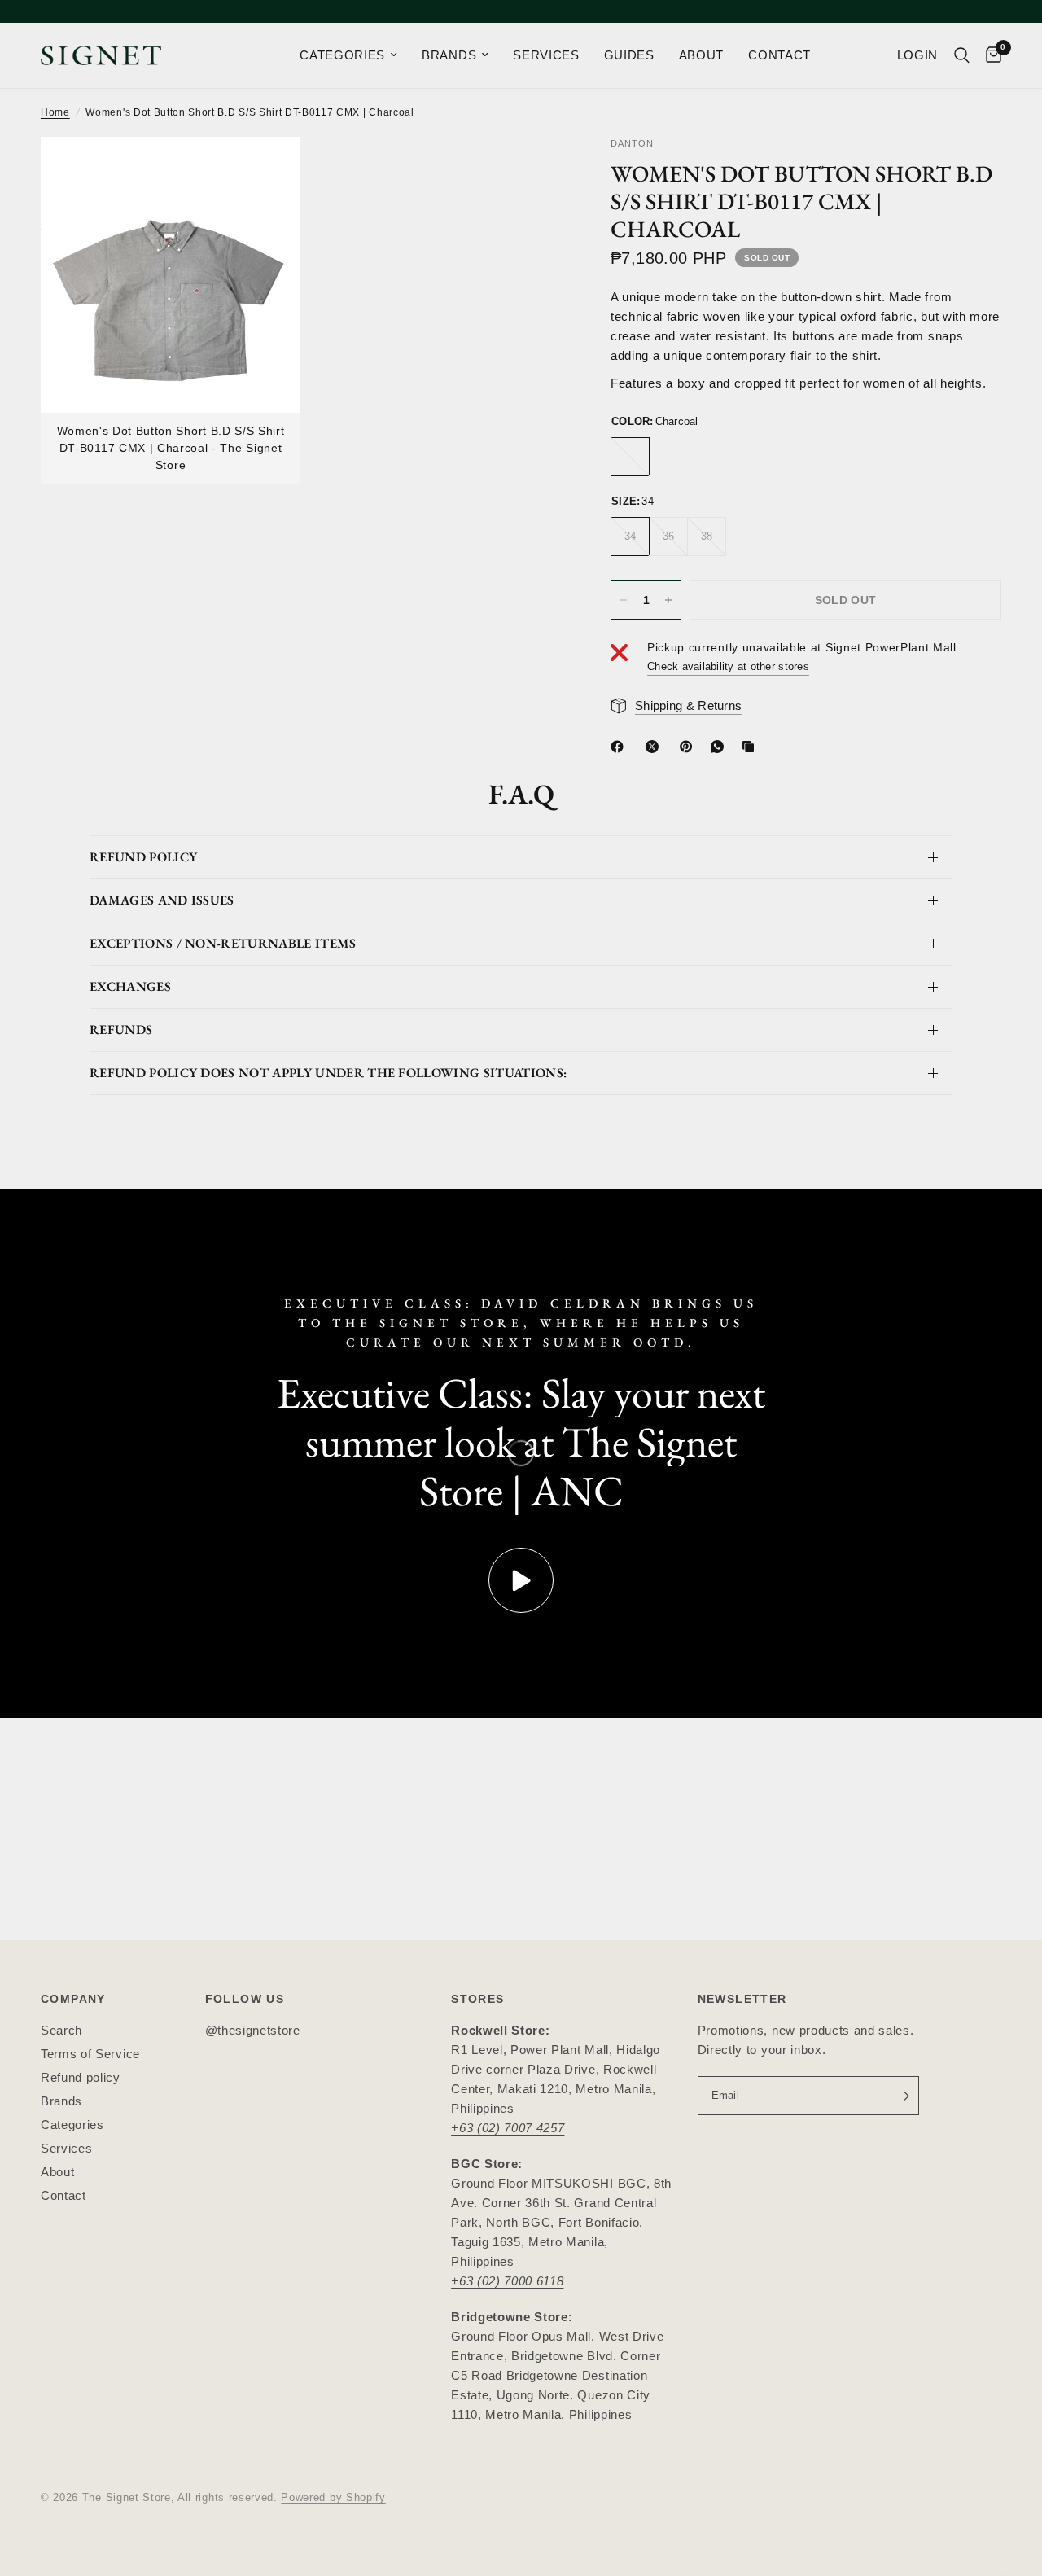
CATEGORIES (342, 55)
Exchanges (130, 986)
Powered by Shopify (333, 2497)
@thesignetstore (253, 2030)
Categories (72, 2125)
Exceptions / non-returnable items (223, 943)
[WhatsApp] (720, 747)
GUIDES (629, 55)
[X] (655, 747)
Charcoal (630, 458)
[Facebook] (620, 747)
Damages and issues (162, 900)
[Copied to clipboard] (751, 747)
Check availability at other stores (728, 667)
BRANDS (449, 55)
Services (66, 2148)
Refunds (121, 1030)
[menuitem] (348, 55)
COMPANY (73, 1999)
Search (61, 2030)
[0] (989, 55)
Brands (61, 2101)
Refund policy (81, 2077)
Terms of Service (90, 2054)
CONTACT (779, 55)
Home (55, 112)
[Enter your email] (903, 2096)
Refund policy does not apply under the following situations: (328, 1073)
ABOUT (701, 55)
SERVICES (546, 55)
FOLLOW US (245, 1999)
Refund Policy (143, 857)
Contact (63, 2195)
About (57, 2172)
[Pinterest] (690, 747)
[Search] (962, 55)
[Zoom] (266, 171)
